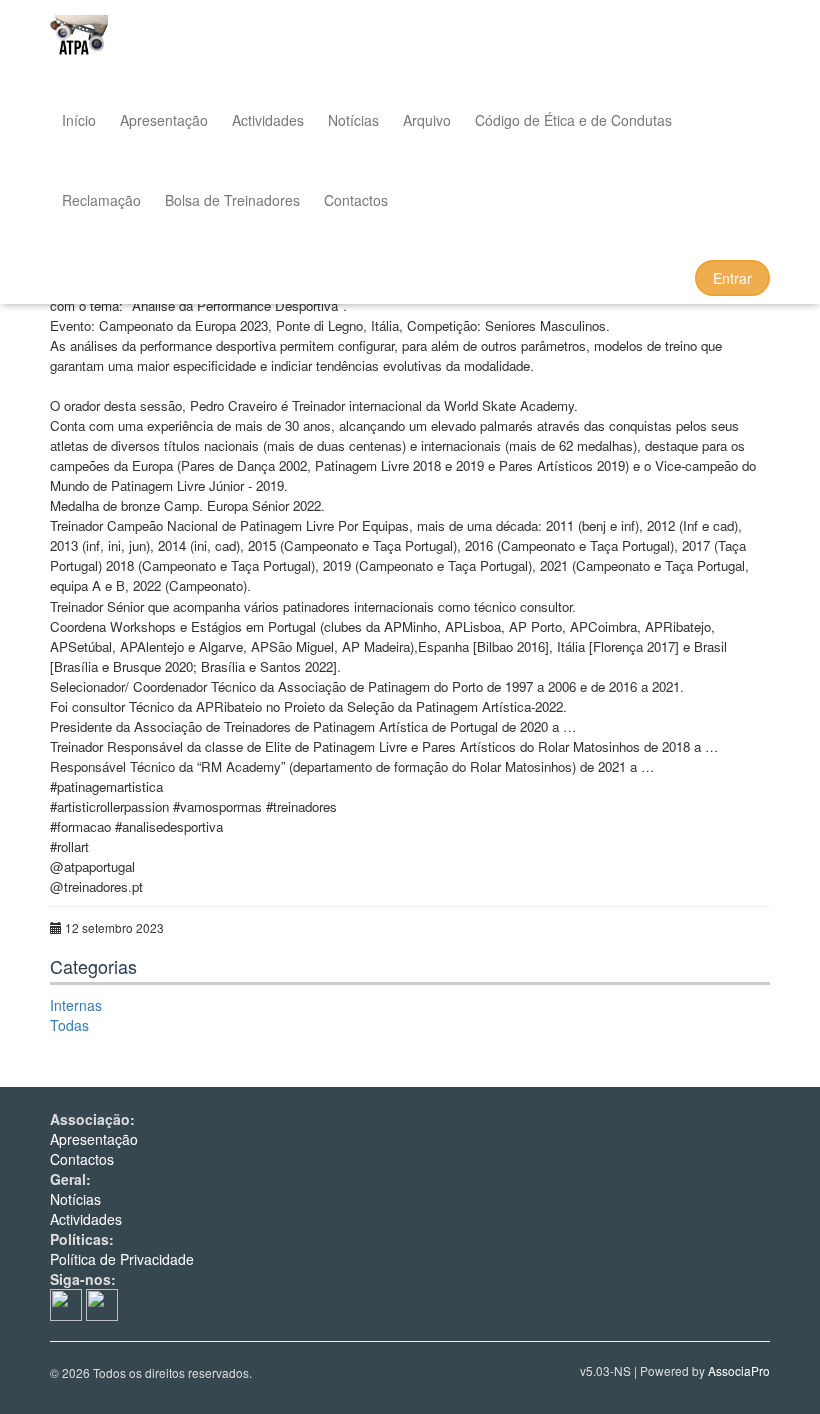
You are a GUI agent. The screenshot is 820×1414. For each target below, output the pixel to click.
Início (79, 120)
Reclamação (101, 200)
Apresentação (164, 120)
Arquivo (427, 120)
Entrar (732, 278)
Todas (69, 1025)
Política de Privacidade (122, 1259)
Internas (76, 1005)
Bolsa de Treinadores (232, 200)
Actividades (268, 120)
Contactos (356, 200)
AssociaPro (739, 1370)
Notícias (353, 120)
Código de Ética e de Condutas (573, 120)
